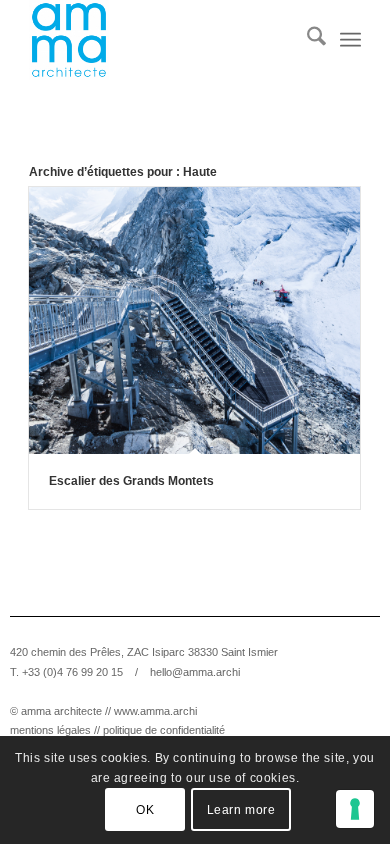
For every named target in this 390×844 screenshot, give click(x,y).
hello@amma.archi (195, 672)
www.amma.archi (155, 711)
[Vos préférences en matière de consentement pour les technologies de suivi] (355, 809)
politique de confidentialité (164, 730)
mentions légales (50, 730)
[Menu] (350, 40)
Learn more (241, 810)
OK (145, 810)
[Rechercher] (306, 40)
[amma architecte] (161, 40)
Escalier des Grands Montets (131, 481)
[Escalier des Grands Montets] (194, 320)
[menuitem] (306, 40)
